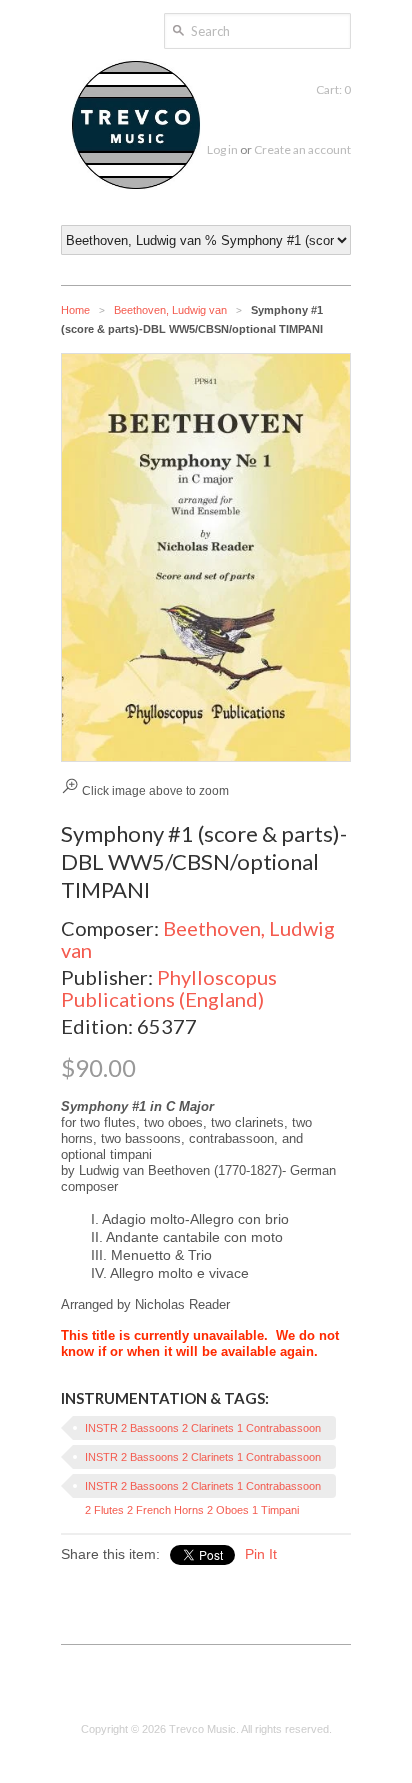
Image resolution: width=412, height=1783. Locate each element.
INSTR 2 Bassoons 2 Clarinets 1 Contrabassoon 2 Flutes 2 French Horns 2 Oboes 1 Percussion (203, 1460)
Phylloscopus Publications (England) (169, 988)
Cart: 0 (333, 89)
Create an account (302, 149)
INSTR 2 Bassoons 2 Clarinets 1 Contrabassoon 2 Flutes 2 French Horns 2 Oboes (203, 1431)
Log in (222, 149)
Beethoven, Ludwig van (170, 310)
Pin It (261, 1554)
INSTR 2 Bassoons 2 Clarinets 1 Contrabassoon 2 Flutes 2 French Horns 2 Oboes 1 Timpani (203, 1489)
